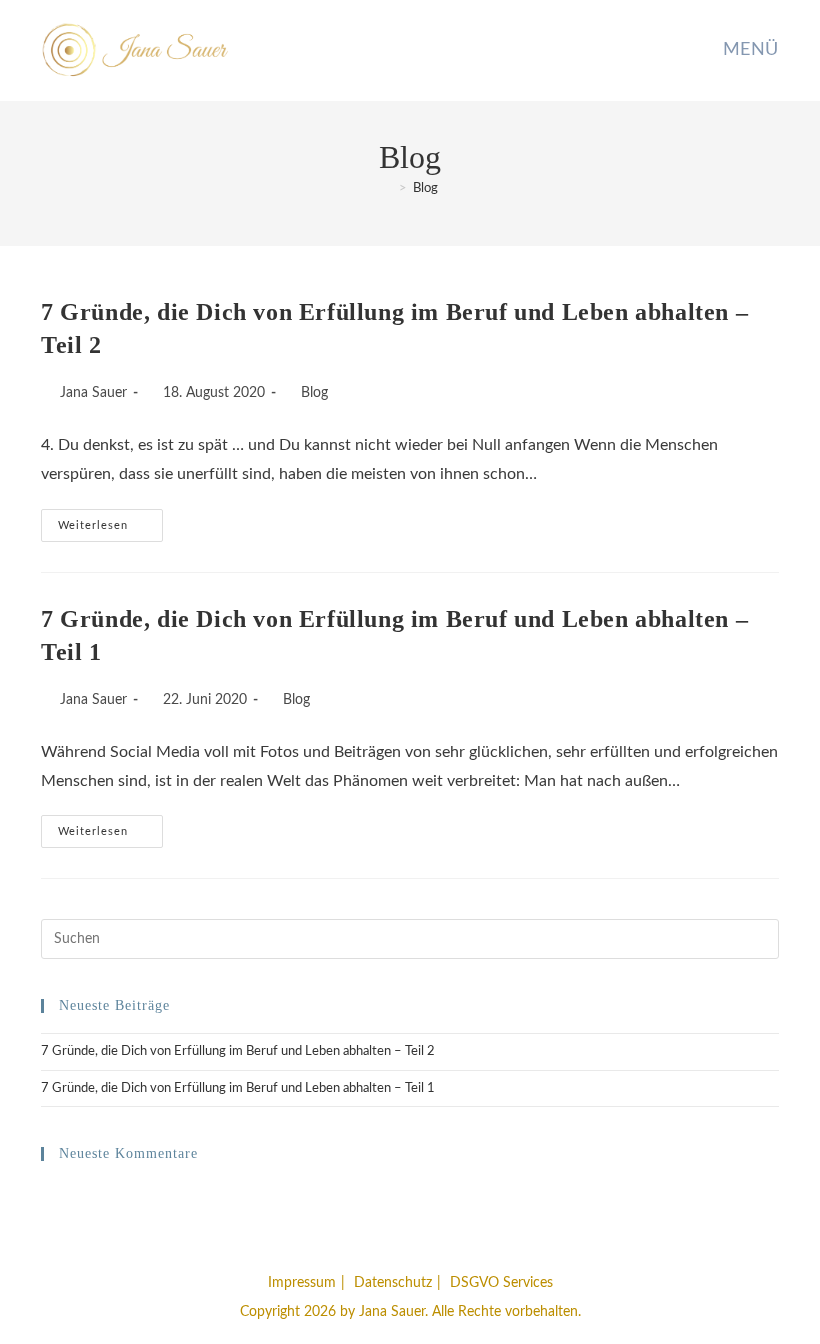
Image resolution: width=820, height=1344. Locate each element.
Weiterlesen (110, 530)
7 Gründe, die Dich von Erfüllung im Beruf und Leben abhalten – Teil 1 (238, 1088)
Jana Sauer (93, 393)
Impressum (302, 1283)
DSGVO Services (501, 1283)
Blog (425, 188)
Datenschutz (393, 1283)
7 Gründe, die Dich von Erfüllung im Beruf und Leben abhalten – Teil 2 (238, 1051)
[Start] (388, 188)
